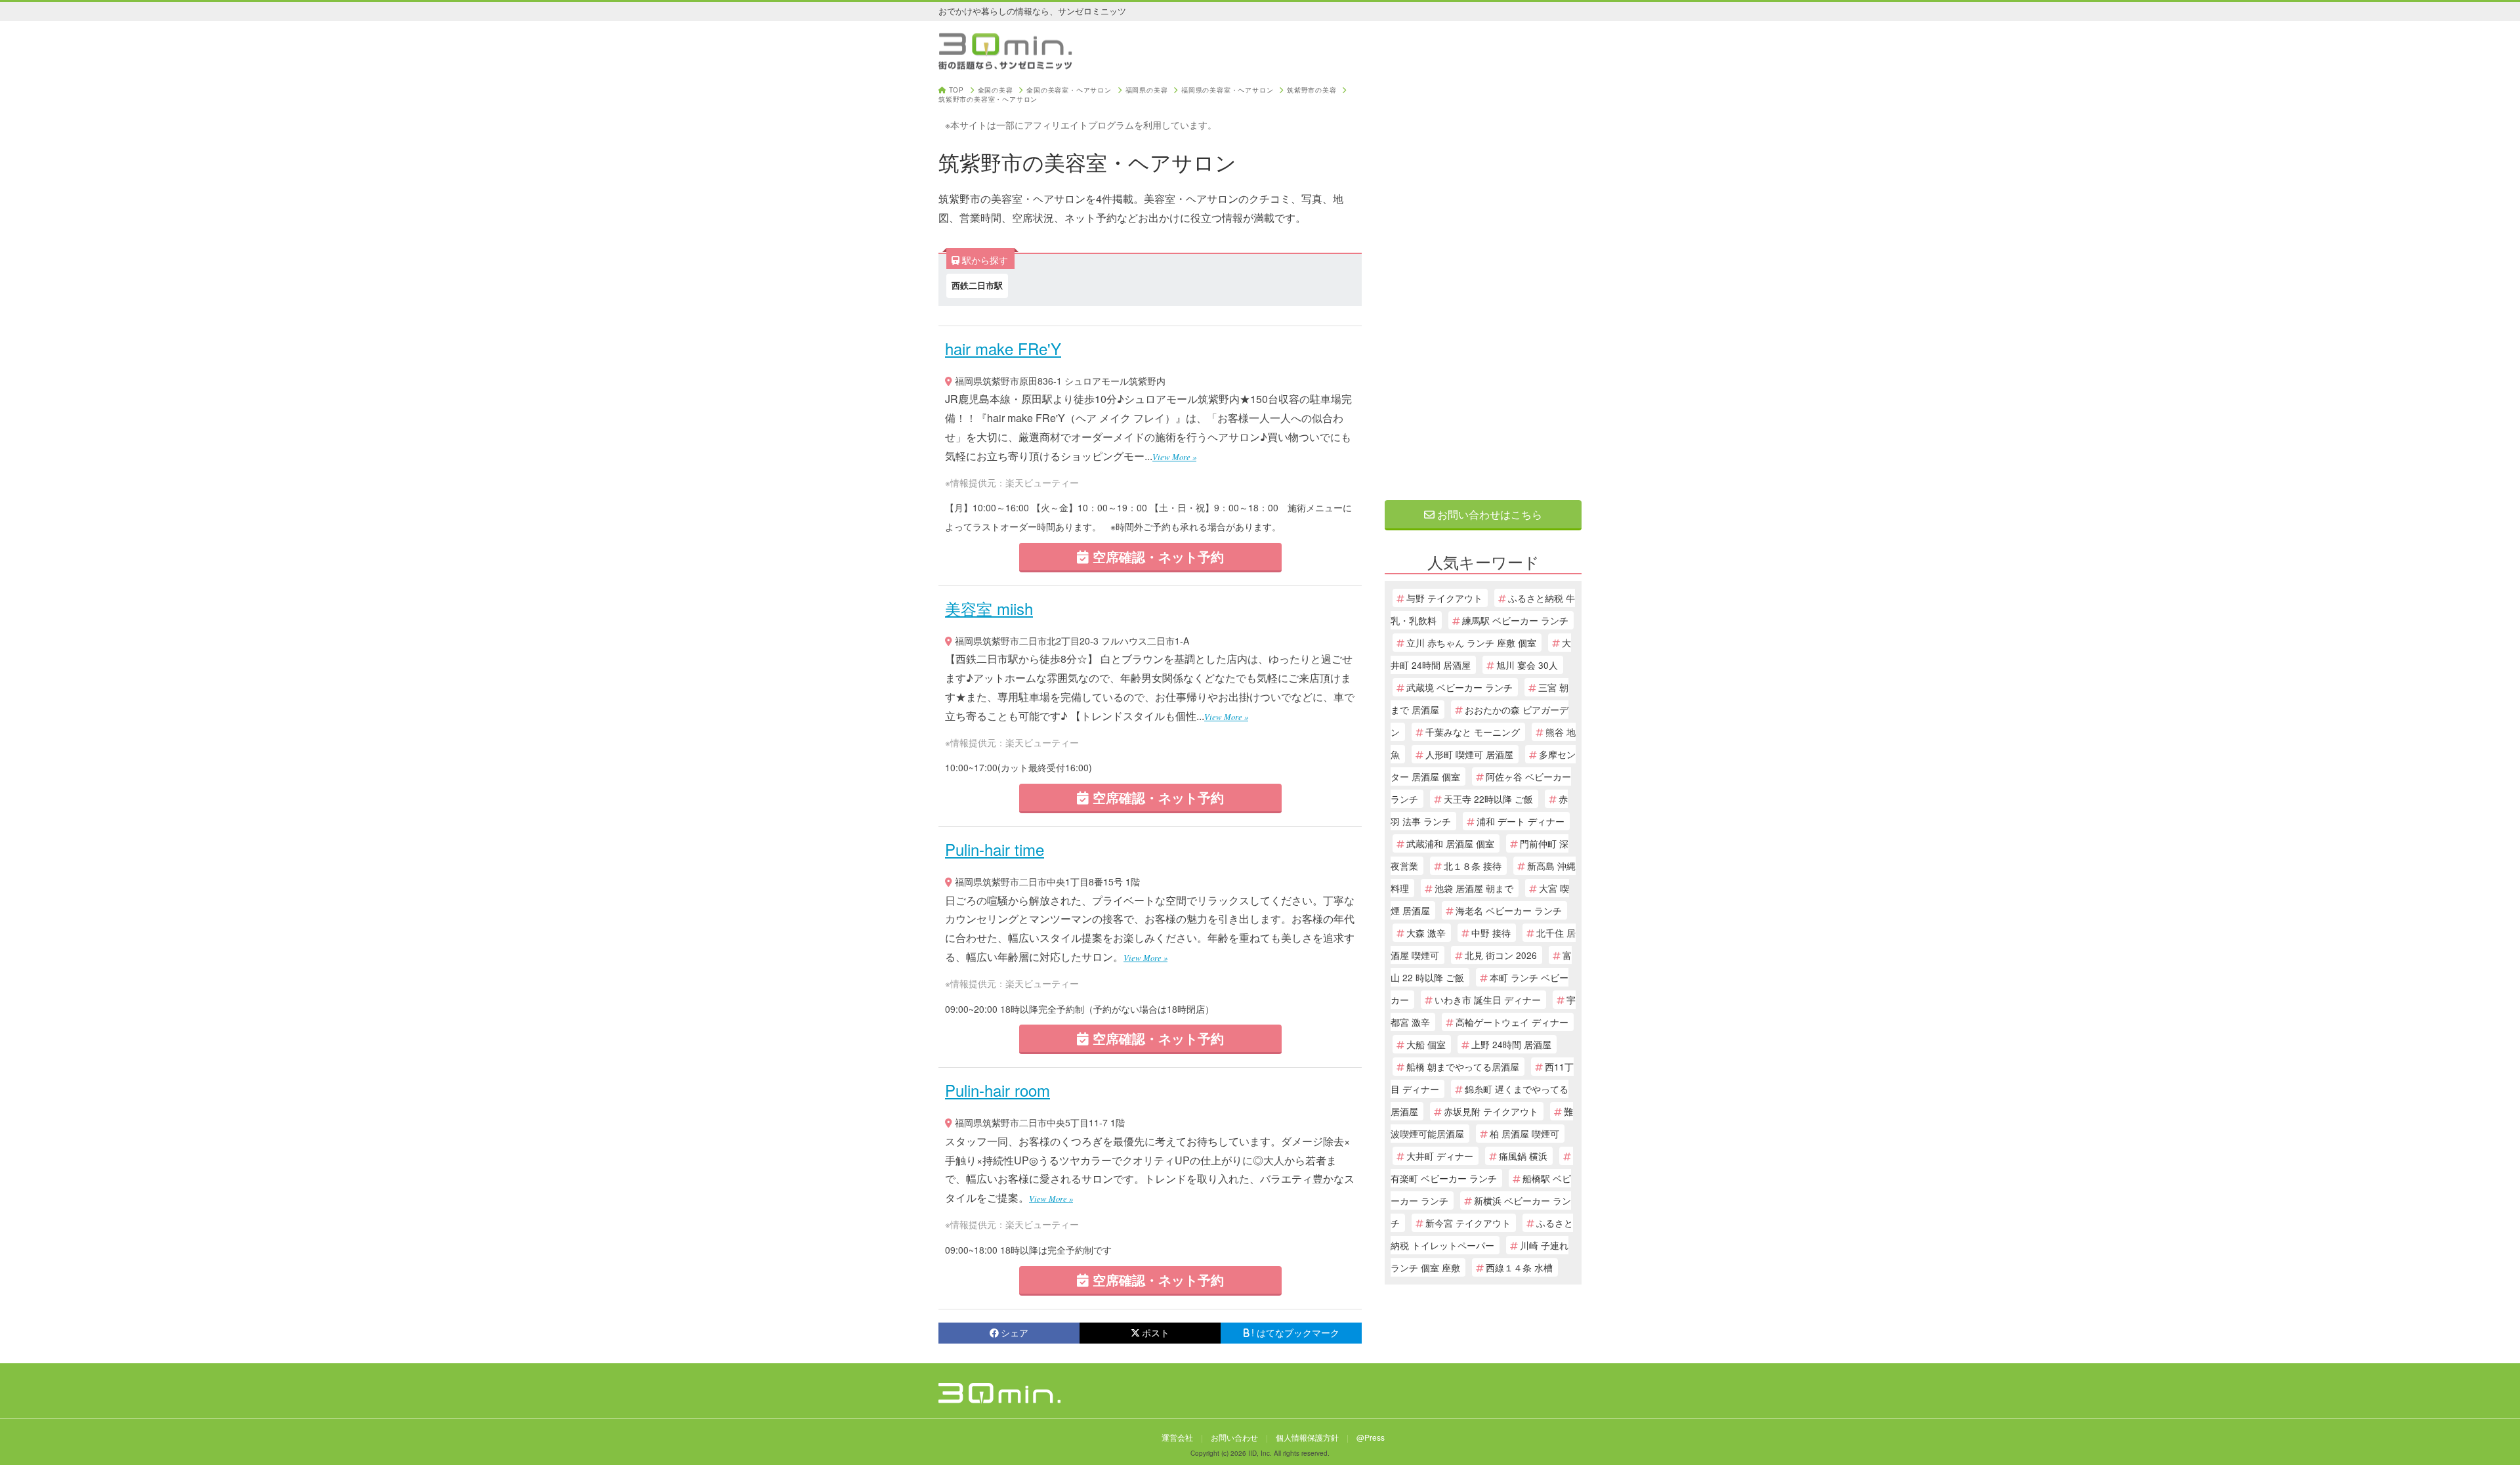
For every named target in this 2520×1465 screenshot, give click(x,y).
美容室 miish (989, 608)
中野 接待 (1491, 933)
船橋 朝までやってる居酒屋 (1463, 1067)
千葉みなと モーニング (1473, 732)
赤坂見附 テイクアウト (1491, 1111)
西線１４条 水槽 (1519, 1267)
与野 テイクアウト (1444, 598)
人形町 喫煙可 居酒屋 (1469, 754)
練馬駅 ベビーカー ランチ (1515, 620)
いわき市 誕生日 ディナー (1488, 1000)
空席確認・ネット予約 (1156, 556)
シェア (1015, 1332)
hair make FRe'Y (1003, 348)
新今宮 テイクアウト (1468, 1223)
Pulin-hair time (995, 849)
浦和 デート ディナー (1521, 821)
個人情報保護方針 (1307, 1437)
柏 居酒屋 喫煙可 (1524, 1134)
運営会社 (1177, 1437)
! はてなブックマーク (1295, 1332)
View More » (1174, 456)
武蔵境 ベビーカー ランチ (1459, 687)
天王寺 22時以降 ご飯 (1488, 799)
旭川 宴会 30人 (1527, 665)
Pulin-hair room (997, 1090)
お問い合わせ (1234, 1437)
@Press (1371, 1437)
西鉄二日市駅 (977, 285)
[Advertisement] (1483, 284)
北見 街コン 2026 (1501, 955)
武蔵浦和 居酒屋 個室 (1450, 843)
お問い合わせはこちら (1488, 514)
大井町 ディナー (1440, 1156)
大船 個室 (1426, 1044)
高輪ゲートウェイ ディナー (1512, 1022)
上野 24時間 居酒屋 (1511, 1044)
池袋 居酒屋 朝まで (1474, 888)
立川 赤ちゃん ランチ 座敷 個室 (1471, 643)
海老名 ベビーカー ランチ (1509, 910)
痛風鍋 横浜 (1523, 1156)
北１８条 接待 (1473, 866)
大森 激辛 (1426, 933)
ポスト (1156, 1332)
